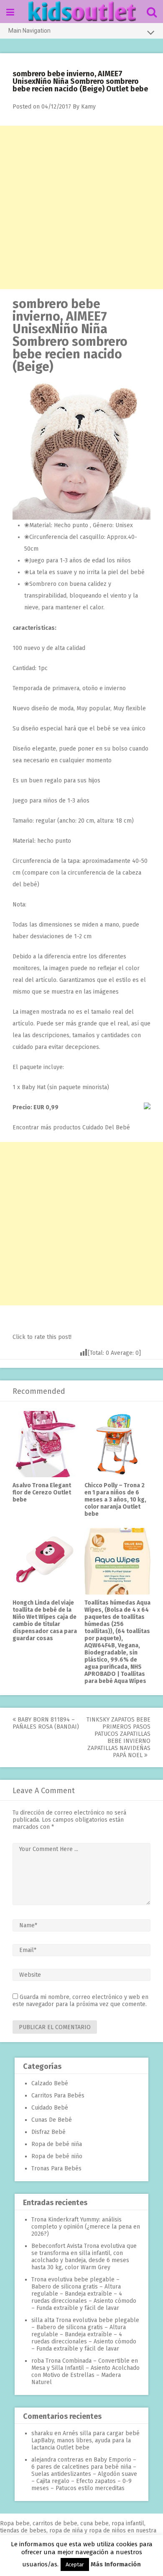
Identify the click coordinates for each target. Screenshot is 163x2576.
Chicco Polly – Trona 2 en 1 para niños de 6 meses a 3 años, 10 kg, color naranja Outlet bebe (115, 1500)
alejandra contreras (57, 2460)
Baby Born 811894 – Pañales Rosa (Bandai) (46, 1723)
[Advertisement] (81, 207)
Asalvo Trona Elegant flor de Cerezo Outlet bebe (42, 1493)
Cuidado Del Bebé (106, 1127)
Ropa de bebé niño (57, 2156)
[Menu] (10, 12)
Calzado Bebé (50, 2083)
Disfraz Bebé (48, 2132)
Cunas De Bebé (52, 2120)
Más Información (116, 2564)
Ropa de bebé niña (57, 2144)
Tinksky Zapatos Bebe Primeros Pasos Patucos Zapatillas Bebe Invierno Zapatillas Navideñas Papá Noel (118, 1737)
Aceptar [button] (75, 2564)
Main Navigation (29, 31)
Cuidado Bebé (50, 2108)
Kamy (88, 107)
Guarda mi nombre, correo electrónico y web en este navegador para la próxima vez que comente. (80, 2001)
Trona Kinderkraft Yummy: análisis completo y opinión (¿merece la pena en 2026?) (86, 2227)
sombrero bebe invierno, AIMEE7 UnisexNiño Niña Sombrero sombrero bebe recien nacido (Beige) (70, 335)
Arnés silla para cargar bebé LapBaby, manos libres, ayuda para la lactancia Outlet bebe (85, 2440)
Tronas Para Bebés (56, 2168)
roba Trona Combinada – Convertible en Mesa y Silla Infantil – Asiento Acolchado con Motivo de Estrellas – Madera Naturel (85, 2371)
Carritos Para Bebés (58, 2096)
